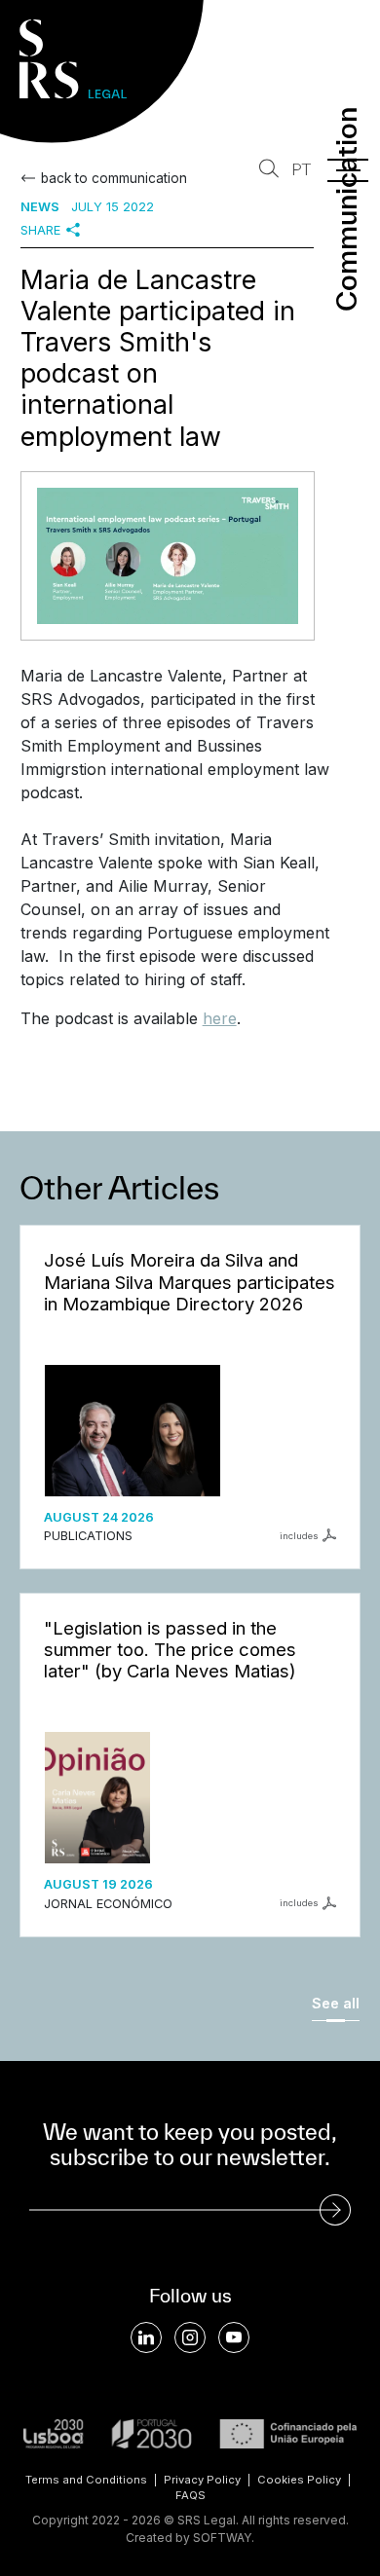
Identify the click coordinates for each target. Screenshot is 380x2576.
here (220, 1018)
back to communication (114, 178)
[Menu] (348, 170)
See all (336, 2003)
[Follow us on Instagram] (190, 2337)
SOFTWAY (222, 2538)
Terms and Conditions (86, 2480)
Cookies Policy (299, 2480)
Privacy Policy (202, 2480)
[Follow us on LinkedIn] (146, 2337)
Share (40, 230)
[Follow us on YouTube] (234, 2337)
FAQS (190, 2495)
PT (301, 170)
